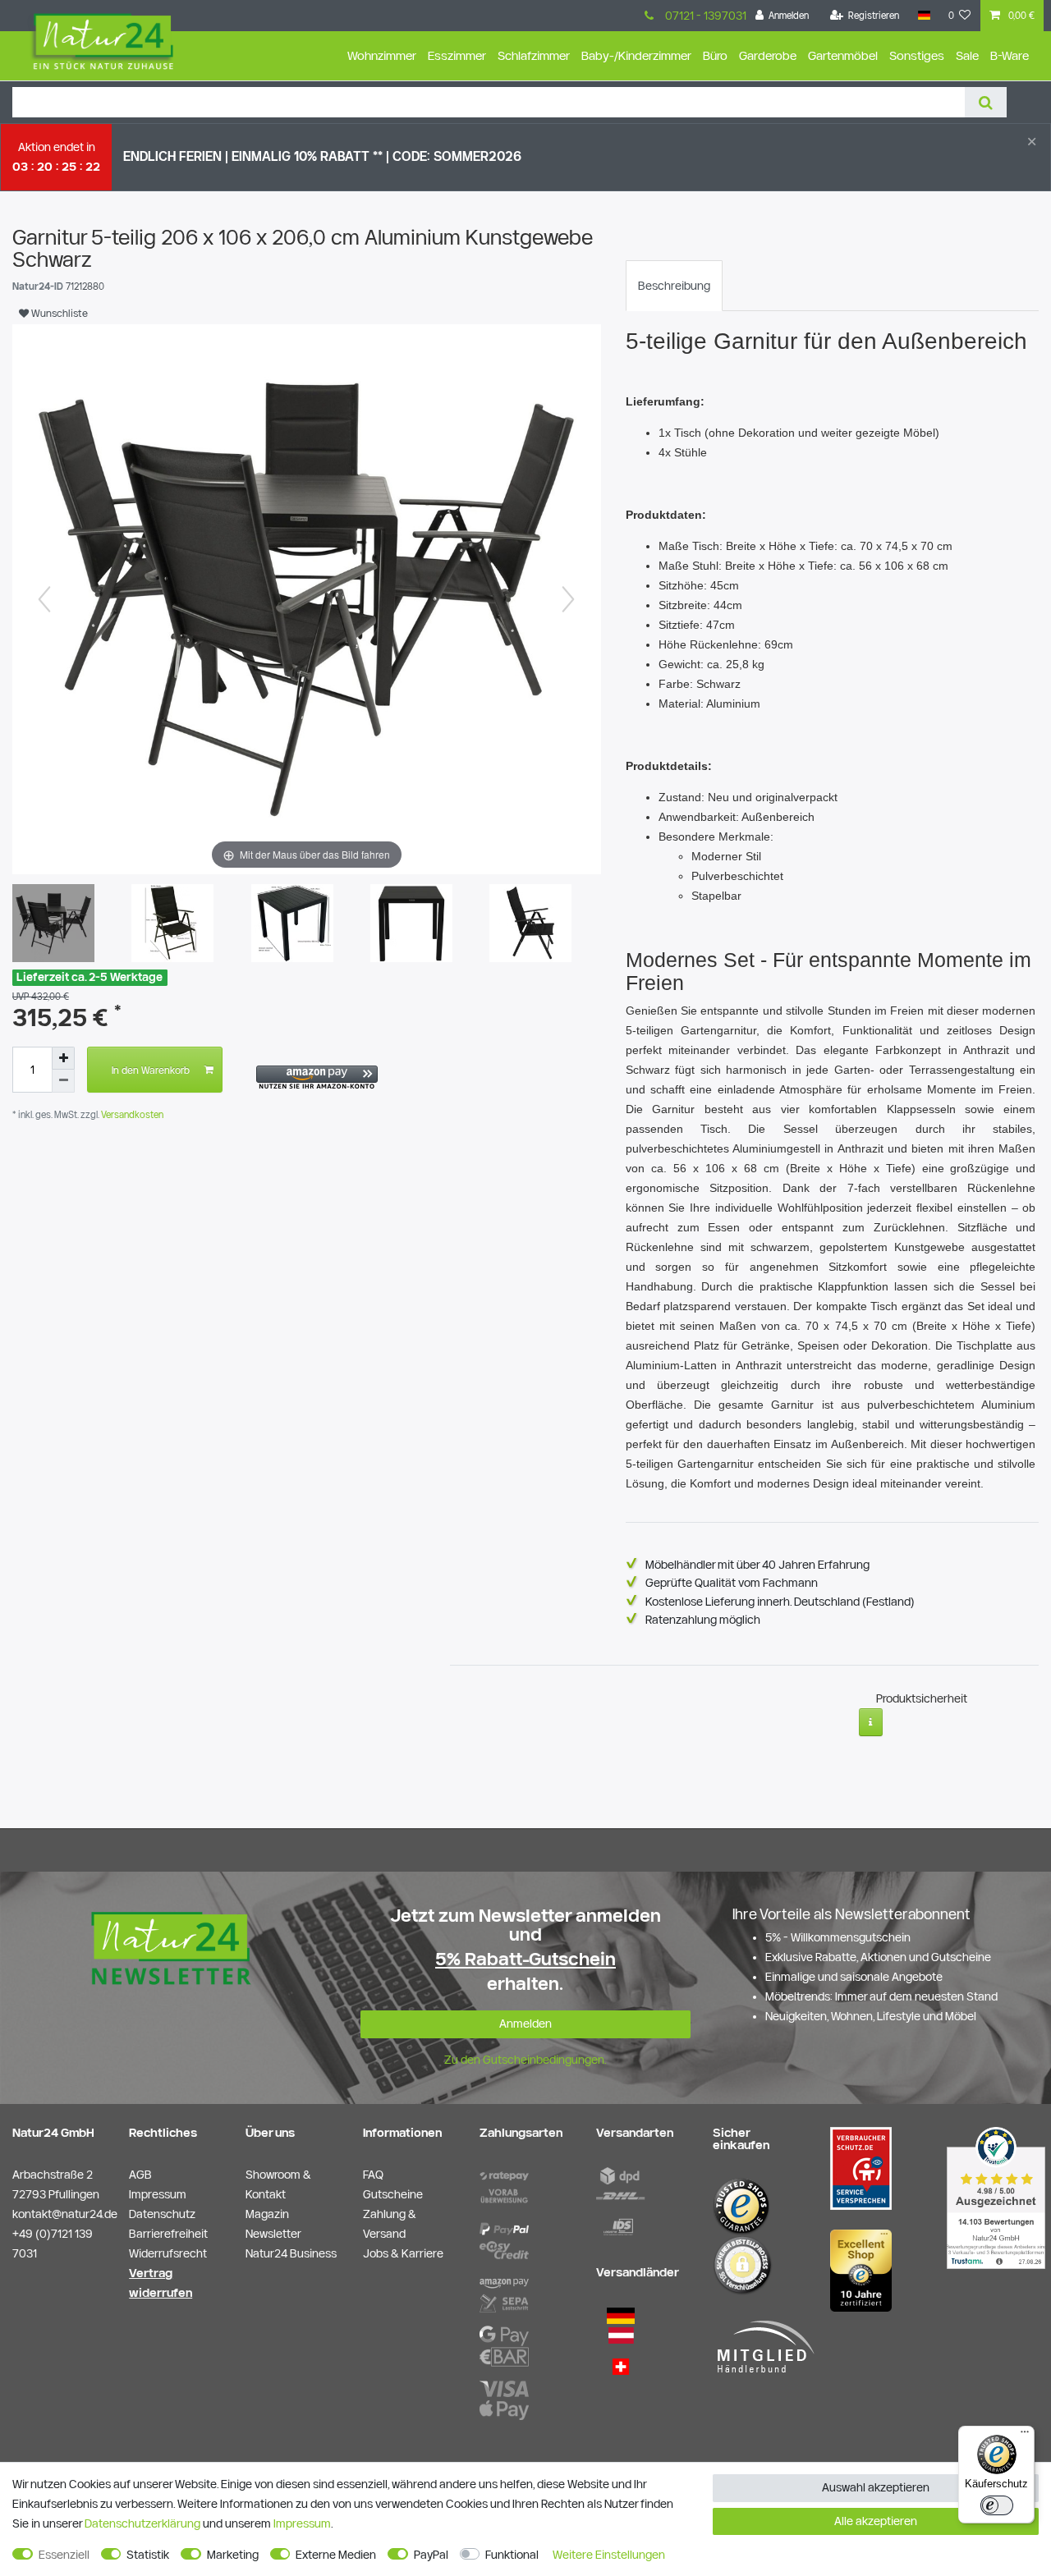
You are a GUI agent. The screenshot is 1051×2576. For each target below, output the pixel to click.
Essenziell (64, 2555)
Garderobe (768, 55)
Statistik (148, 2555)
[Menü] (1025, 2436)
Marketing (233, 2555)
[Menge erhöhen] (63, 1058)
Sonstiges (917, 55)
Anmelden (525, 2024)
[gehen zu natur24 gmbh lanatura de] (861, 2167)
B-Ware (1010, 55)
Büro (715, 55)
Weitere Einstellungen (609, 2555)
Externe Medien (336, 2555)
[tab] (674, 286)
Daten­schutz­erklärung (142, 2523)
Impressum (302, 2523)
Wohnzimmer (382, 55)
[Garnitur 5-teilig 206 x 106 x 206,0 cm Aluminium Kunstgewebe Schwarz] (172, 925)
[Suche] (986, 102)
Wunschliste (58, 313)
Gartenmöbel (843, 55)
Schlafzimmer (534, 55)
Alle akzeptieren (876, 2521)
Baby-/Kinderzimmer (636, 55)
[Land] (923, 16)
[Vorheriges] (44, 599)
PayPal (431, 2555)
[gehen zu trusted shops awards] (861, 2270)
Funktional (512, 2555)
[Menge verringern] (63, 1081)
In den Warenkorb (151, 1070)
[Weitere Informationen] (871, 1722)
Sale (967, 55)
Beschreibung (674, 286)
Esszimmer (457, 55)
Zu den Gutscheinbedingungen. (525, 2060)
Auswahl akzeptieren (876, 2487)
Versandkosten (131, 1114)
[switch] (997, 2505)
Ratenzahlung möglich (703, 1620)
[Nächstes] (568, 599)
